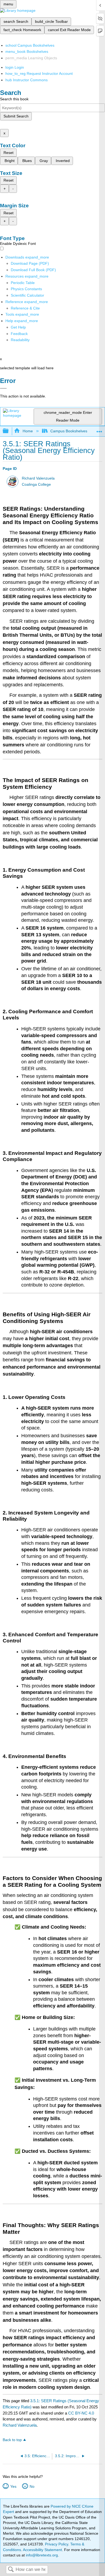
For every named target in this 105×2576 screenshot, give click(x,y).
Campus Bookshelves (69, 431)
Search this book (14, 99)
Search (11, 2570)
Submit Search (16, 116)
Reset (8, 153)
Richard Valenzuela (38, 478)
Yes (13, 2486)
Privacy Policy (57, 2544)
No (32, 2486)
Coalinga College (36, 484)
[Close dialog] (3, 388)
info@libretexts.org (41, 2555)
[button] (19, 334)
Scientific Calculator (27, 295)
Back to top (12, 2440)
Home (28, 431)
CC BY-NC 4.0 (81, 2413)
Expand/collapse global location (99, 430)
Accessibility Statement (42, 2550)
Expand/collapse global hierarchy (9, 431)
